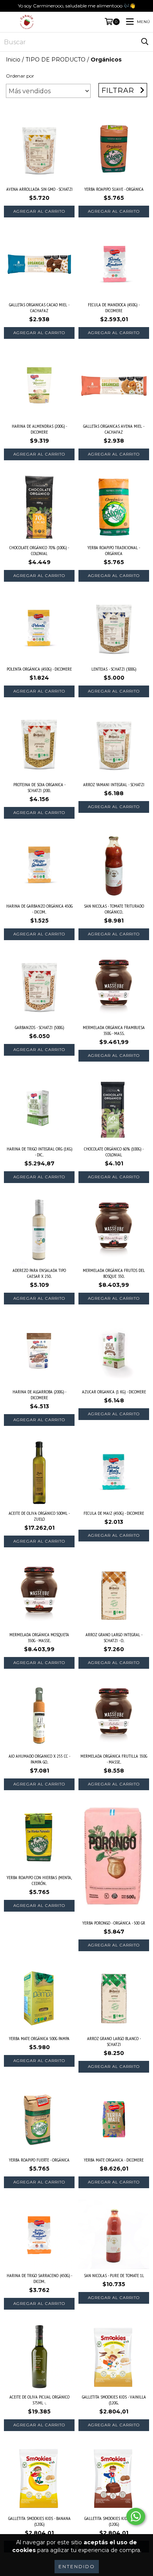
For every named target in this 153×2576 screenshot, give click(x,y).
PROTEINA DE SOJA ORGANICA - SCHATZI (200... (39, 787)
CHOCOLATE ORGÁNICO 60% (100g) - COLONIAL (114, 1152)
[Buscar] (145, 42)
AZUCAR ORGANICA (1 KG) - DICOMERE (114, 1392)
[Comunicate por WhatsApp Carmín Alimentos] (136, 2516)
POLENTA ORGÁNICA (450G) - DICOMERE (39, 669)
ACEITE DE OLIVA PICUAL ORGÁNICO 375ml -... (39, 2400)
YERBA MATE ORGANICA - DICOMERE (114, 2160)
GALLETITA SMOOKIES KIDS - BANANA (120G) (39, 2521)
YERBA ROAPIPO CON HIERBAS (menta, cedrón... (39, 1880)
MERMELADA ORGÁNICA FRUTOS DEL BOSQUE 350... (114, 1273)
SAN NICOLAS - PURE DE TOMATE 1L (114, 2275)
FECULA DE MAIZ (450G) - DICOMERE (114, 1513)
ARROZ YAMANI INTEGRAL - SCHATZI (114, 784)
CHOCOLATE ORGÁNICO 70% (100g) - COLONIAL (39, 550)
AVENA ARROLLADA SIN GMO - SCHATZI (39, 189)
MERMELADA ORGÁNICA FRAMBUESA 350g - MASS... (114, 1030)
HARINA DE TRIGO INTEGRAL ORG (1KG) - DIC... (39, 1152)
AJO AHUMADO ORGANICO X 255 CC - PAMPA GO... (39, 1759)
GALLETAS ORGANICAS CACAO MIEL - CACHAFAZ (39, 308)
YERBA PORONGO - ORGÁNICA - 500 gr (114, 1923)
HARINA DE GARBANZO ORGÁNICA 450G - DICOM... (39, 909)
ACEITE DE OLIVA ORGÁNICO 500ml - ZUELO (39, 1516)
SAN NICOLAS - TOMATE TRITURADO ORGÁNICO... (114, 909)
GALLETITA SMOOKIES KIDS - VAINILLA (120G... (114, 2400)
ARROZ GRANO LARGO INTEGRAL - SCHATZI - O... (114, 1637)
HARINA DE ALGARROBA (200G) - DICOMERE (39, 1395)
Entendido (77, 2566)
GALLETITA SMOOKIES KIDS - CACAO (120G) (114, 2521)
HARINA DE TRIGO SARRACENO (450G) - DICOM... (39, 2278)
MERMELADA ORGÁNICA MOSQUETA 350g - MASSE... (39, 1637)
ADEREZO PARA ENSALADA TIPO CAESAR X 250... (39, 1273)
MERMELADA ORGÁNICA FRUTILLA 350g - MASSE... (114, 1759)
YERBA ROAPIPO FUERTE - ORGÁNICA (39, 2160)
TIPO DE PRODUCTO (56, 60)
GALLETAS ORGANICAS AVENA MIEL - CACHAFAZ (114, 429)
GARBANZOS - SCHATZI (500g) (39, 1027)
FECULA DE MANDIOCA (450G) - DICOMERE (114, 308)
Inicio (13, 60)
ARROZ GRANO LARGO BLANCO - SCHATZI (114, 2041)
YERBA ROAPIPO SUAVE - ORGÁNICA (114, 189)
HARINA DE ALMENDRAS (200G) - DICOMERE (39, 429)
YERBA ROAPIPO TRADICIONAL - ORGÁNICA (114, 550)
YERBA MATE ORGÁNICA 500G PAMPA (39, 2038)
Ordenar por (20, 76)
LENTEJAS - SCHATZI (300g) (114, 669)
